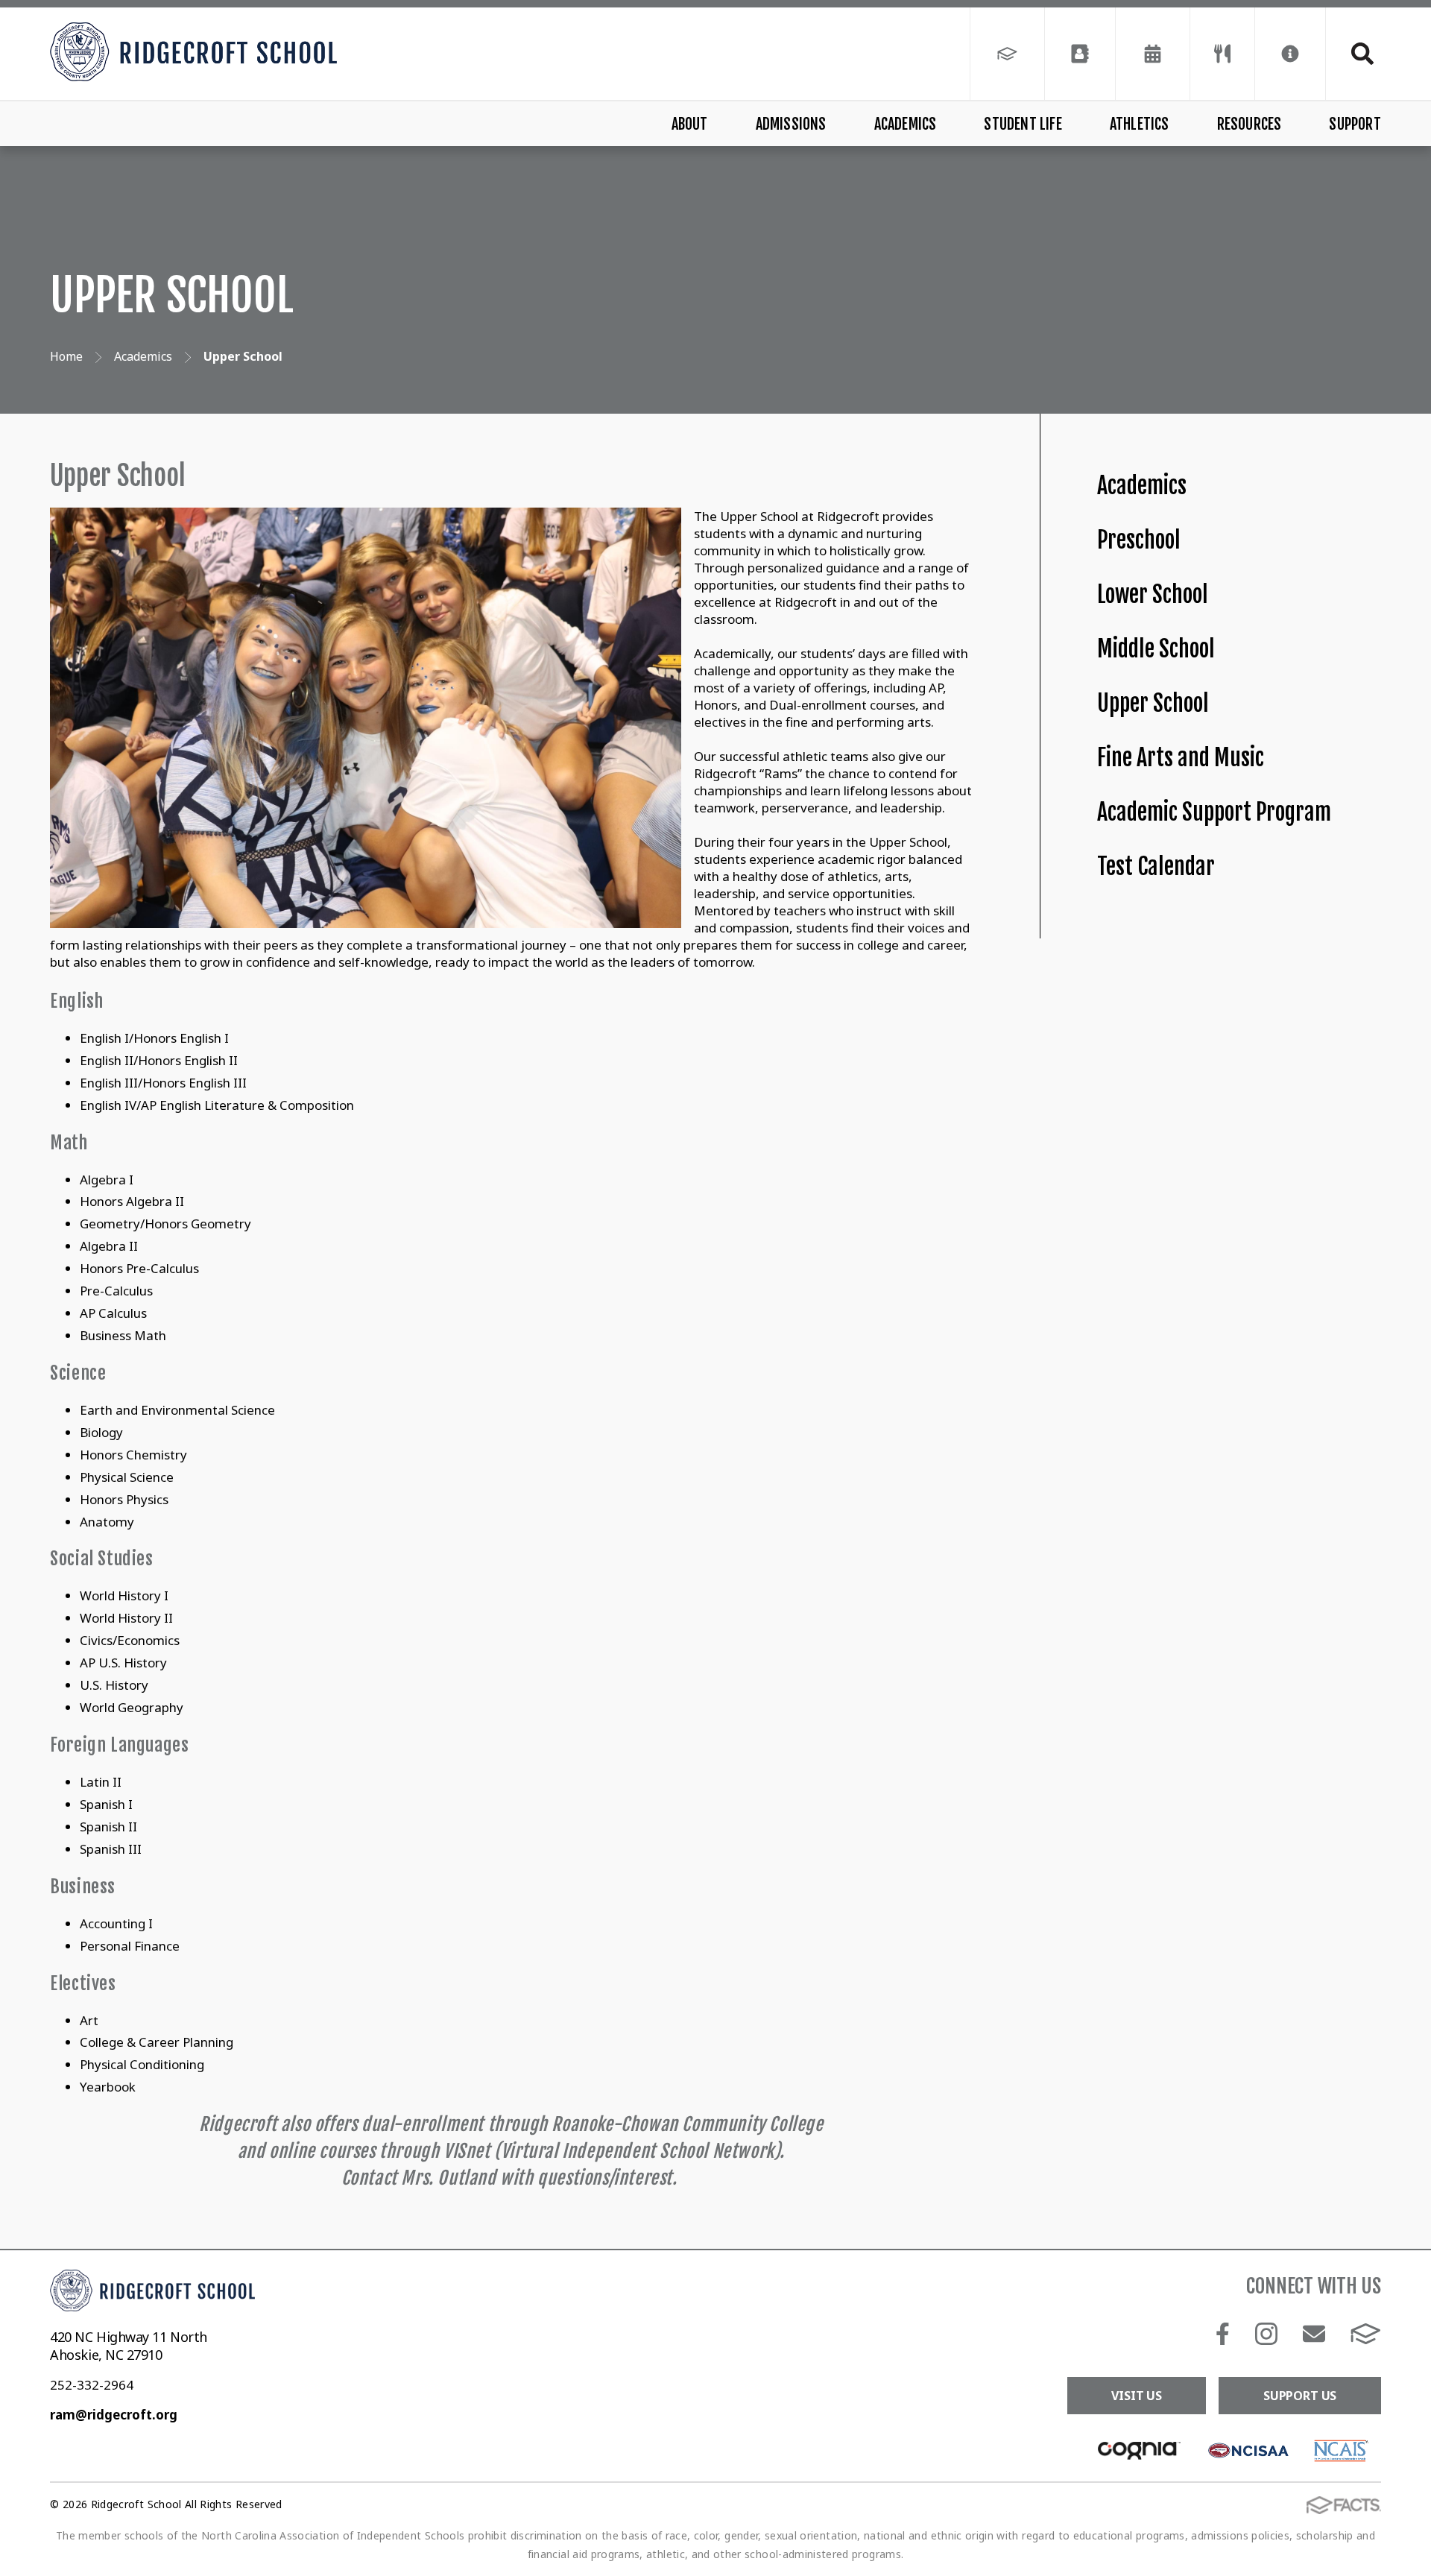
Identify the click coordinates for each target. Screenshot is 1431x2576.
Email (1314, 2334)
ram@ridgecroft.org (114, 2415)
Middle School (1156, 649)
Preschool (1139, 540)
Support (1355, 124)
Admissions (791, 124)
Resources (1250, 124)
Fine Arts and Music (1181, 758)
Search (1353, 54)
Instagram (1267, 2334)
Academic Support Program (1214, 812)
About (690, 124)
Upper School (1153, 703)
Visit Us (1137, 2396)
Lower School (1153, 594)
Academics (906, 124)
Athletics (1140, 124)
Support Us (1300, 2396)
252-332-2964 (92, 2385)
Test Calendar (1156, 866)
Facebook (1223, 2334)
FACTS (1366, 2334)
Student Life (1023, 124)
